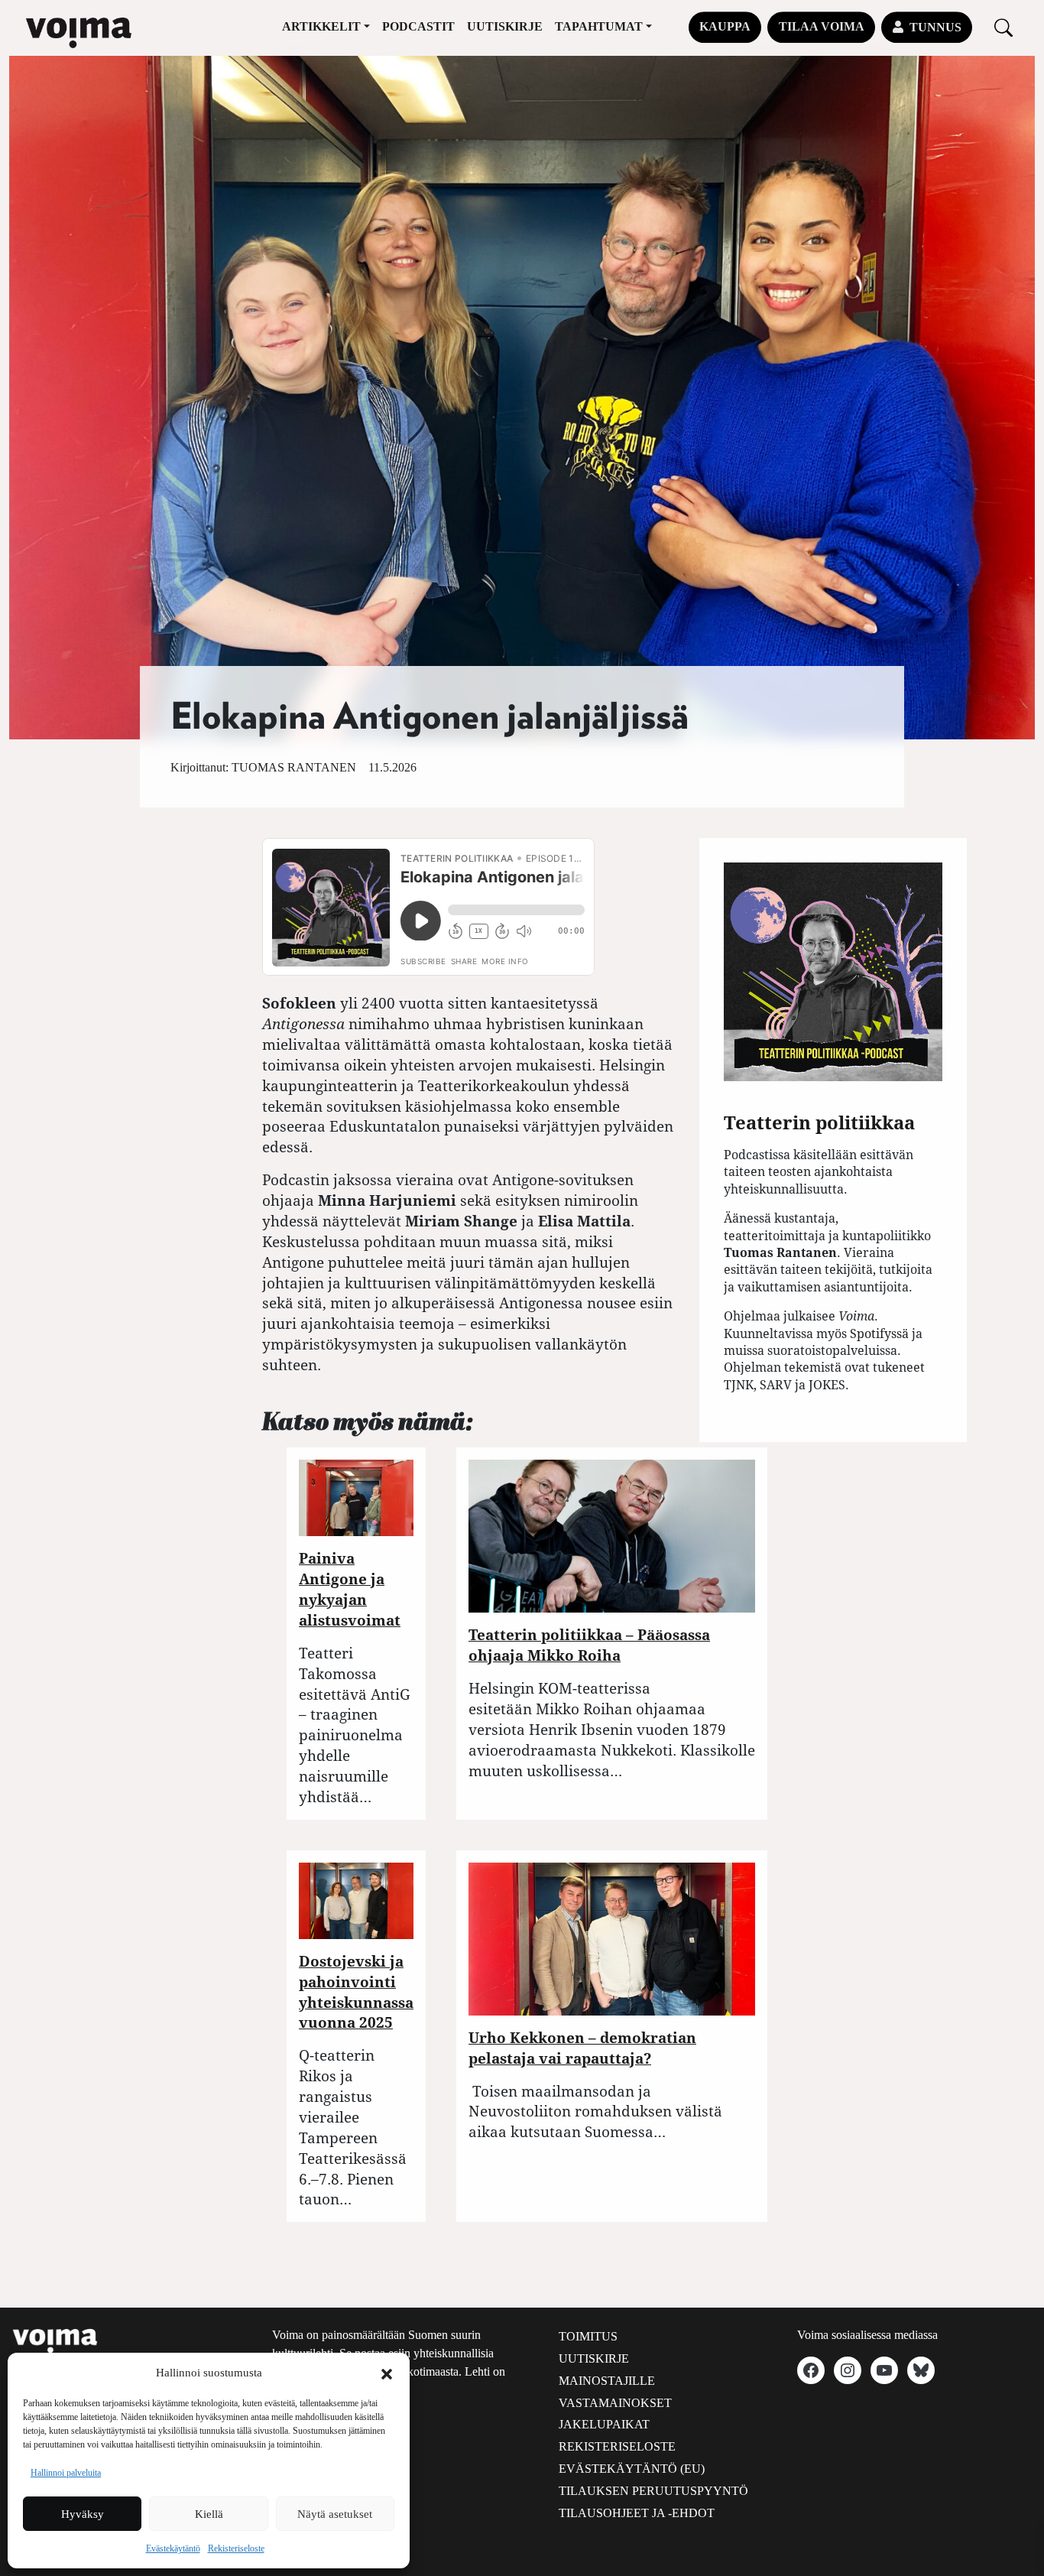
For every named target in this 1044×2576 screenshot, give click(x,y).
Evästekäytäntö (173, 2548)
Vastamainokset (615, 2403)
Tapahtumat (599, 26)
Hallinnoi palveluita (66, 2473)
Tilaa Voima (822, 26)
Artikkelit (321, 26)
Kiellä (209, 2514)
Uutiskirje (505, 26)
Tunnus (935, 27)
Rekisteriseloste (236, 2548)
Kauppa (725, 26)
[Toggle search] (1003, 27)
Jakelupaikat (604, 2424)
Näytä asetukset (335, 2514)
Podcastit (418, 26)
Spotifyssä (879, 1333)
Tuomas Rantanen (294, 767)
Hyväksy (83, 2514)
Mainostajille (607, 2381)
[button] (387, 2373)
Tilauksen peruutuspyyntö (653, 2491)
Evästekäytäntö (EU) (632, 2469)
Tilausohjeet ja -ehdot (637, 2513)
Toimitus (588, 2336)
